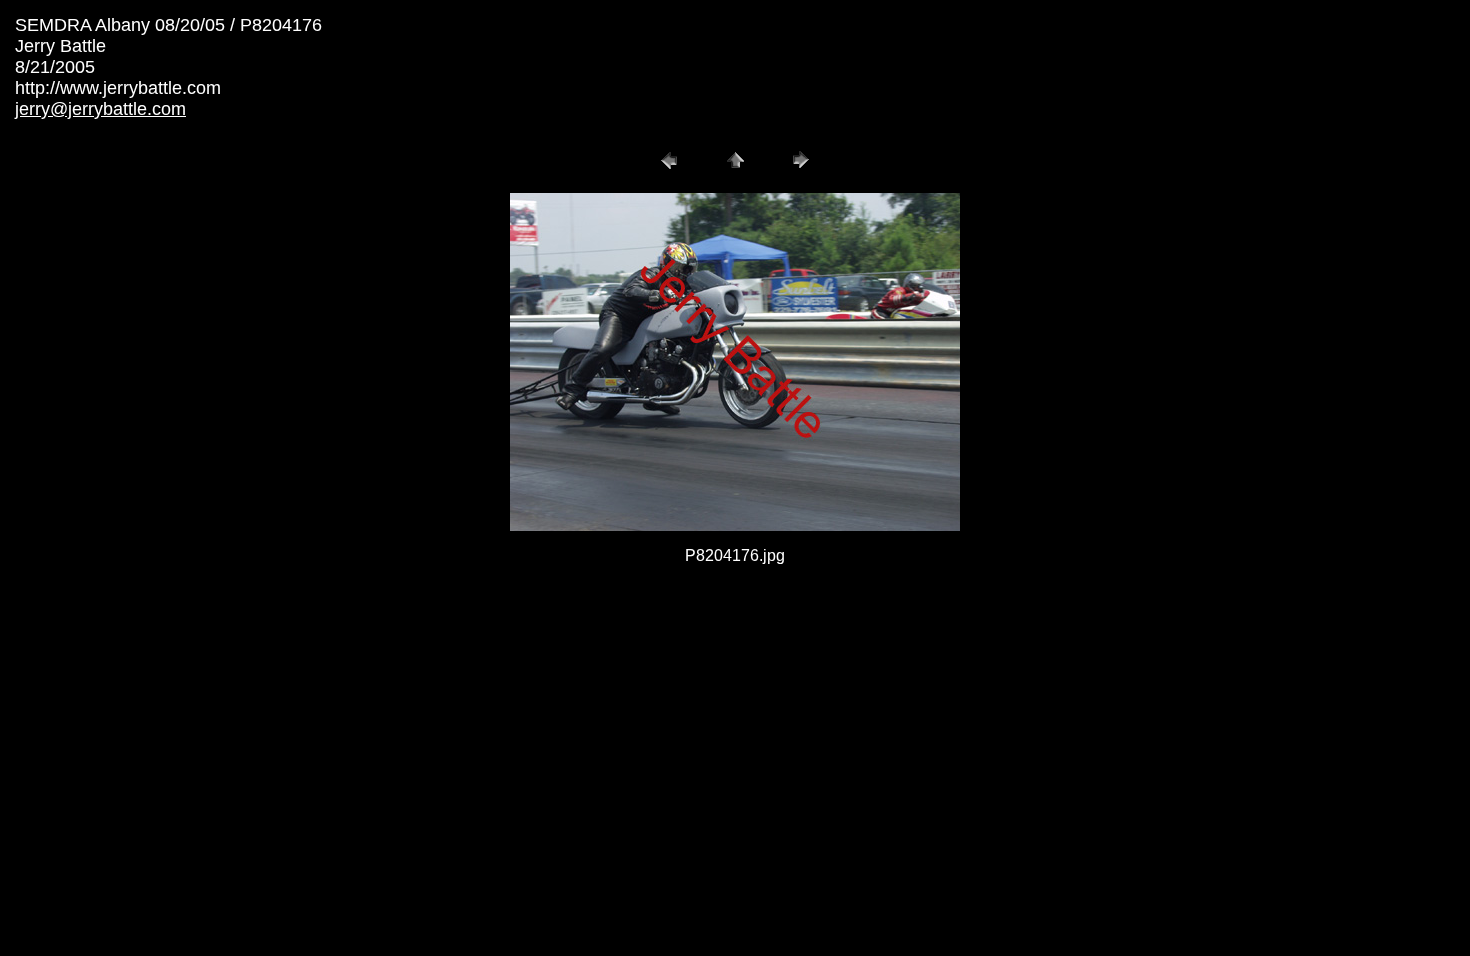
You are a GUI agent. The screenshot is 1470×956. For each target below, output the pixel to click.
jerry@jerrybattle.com (100, 109)
